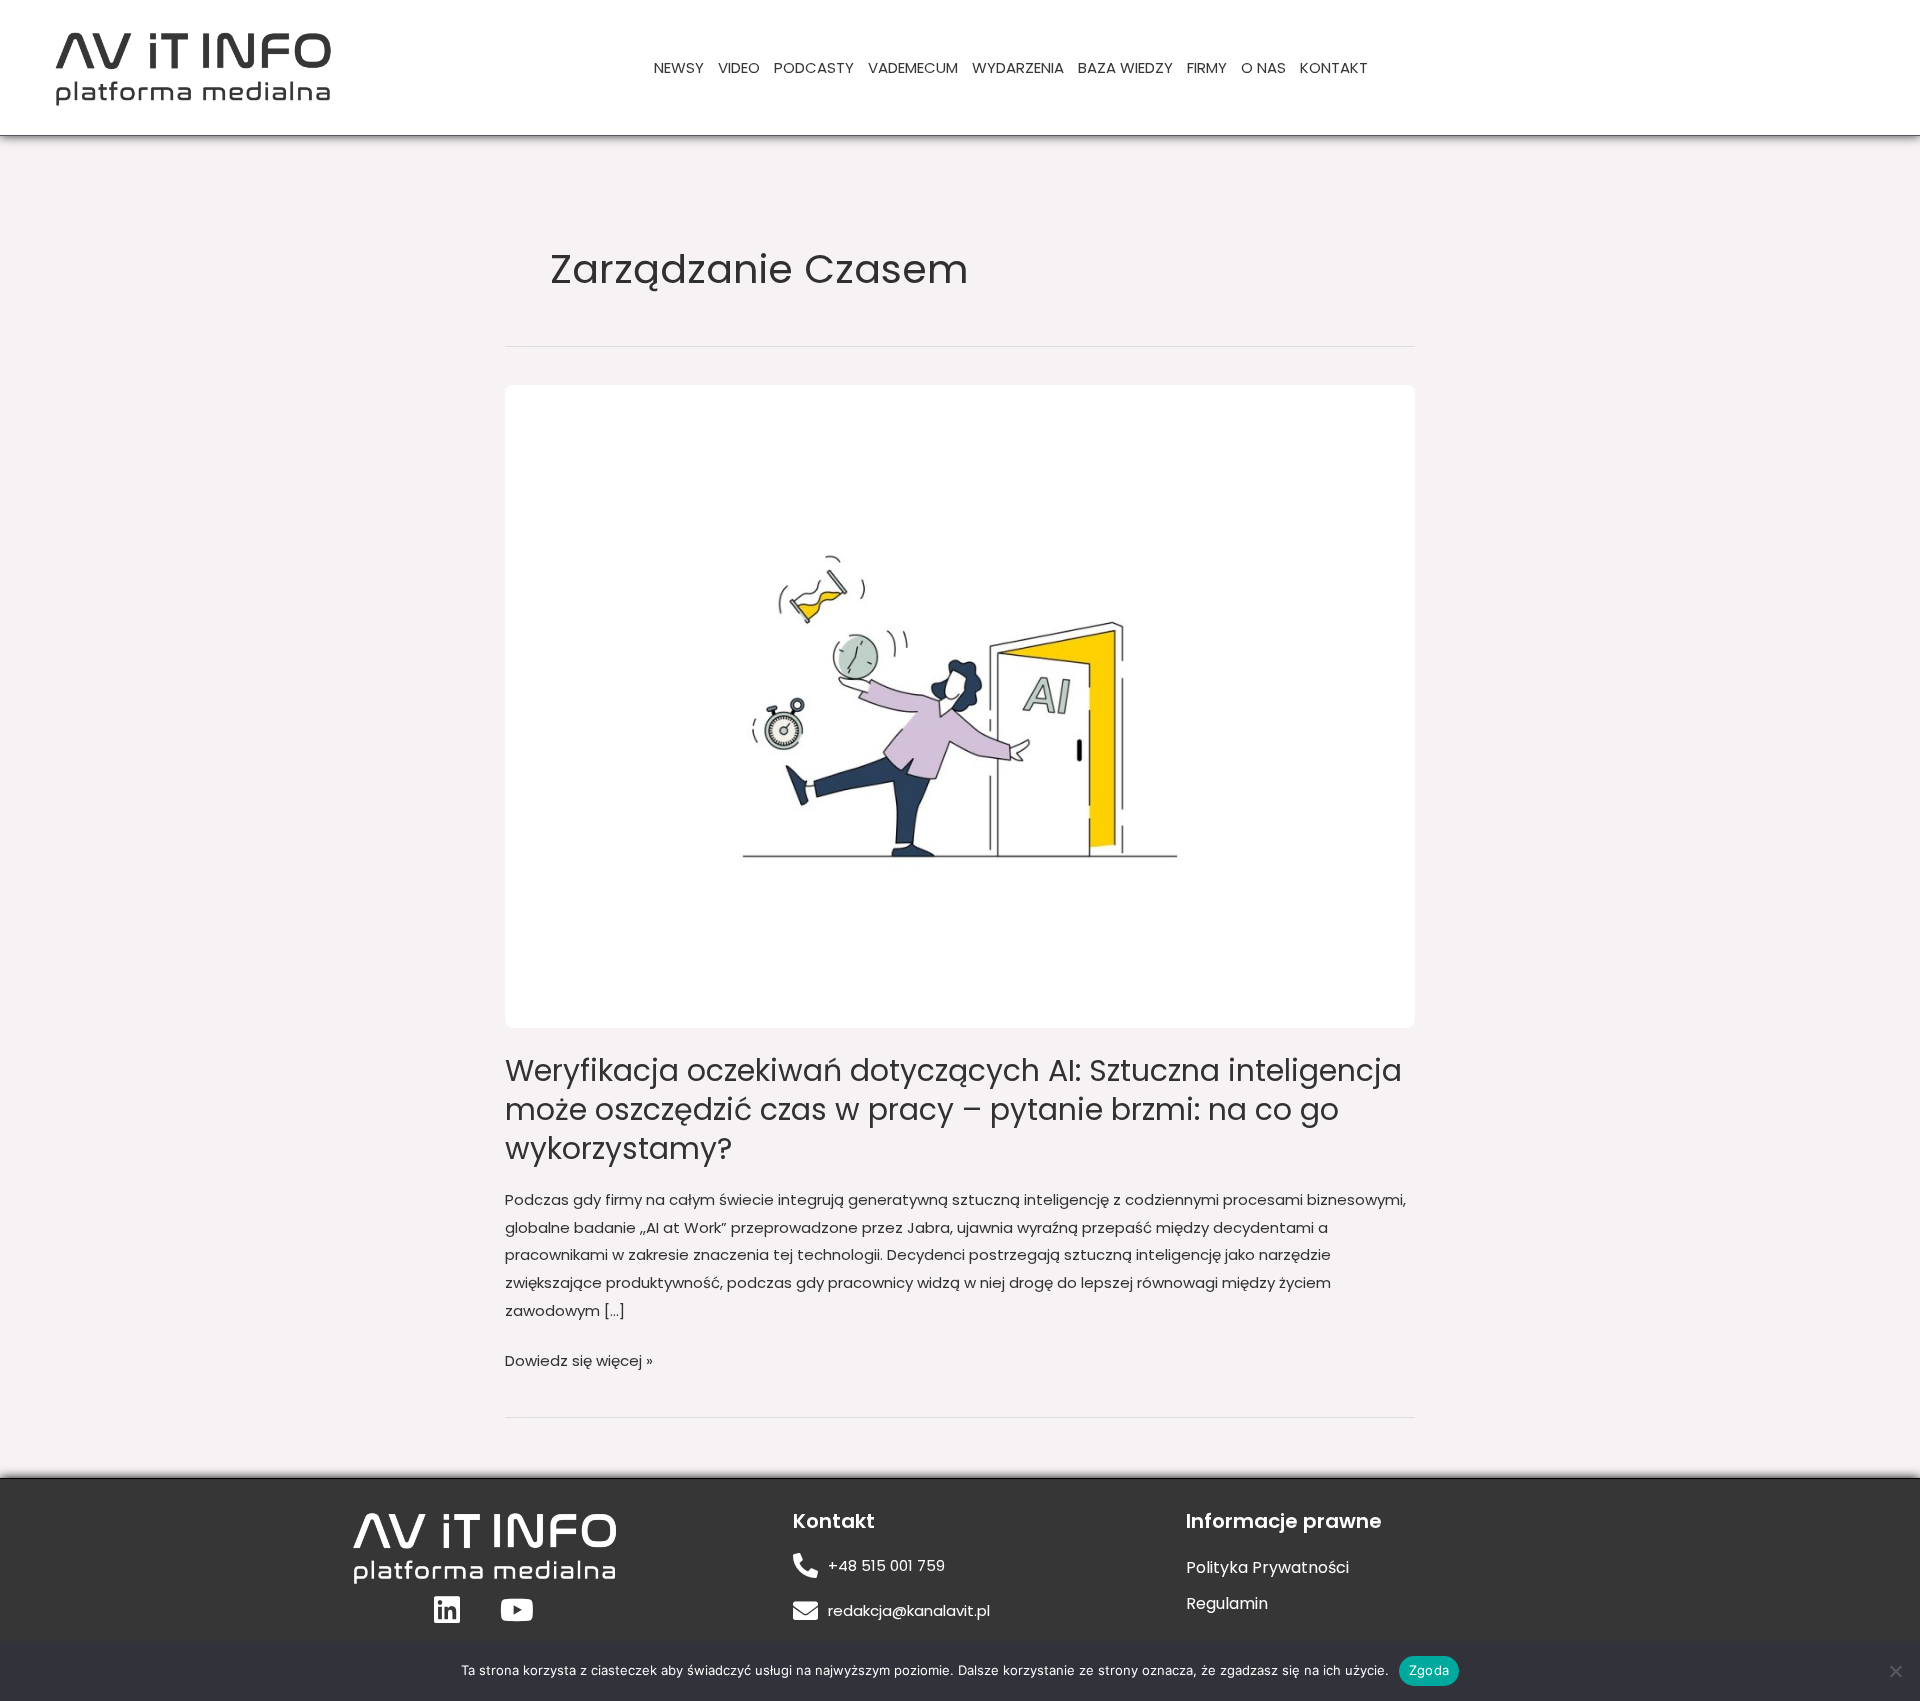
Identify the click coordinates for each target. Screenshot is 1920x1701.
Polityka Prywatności (1267, 1567)
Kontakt (1334, 67)
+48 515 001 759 (886, 1565)
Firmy (1207, 67)
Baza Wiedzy (1125, 67)
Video (739, 67)
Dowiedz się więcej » (579, 1359)
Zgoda (1429, 1670)
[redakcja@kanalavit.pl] (805, 1610)
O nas (1263, 67)
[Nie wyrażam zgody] (1895, 1671)
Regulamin (1227, 1603)
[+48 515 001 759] (805, 1565)
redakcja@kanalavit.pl (909, 1610)
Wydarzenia (1018, 67)
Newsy (679, 67)
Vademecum (913, 67)
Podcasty (814, 67)
